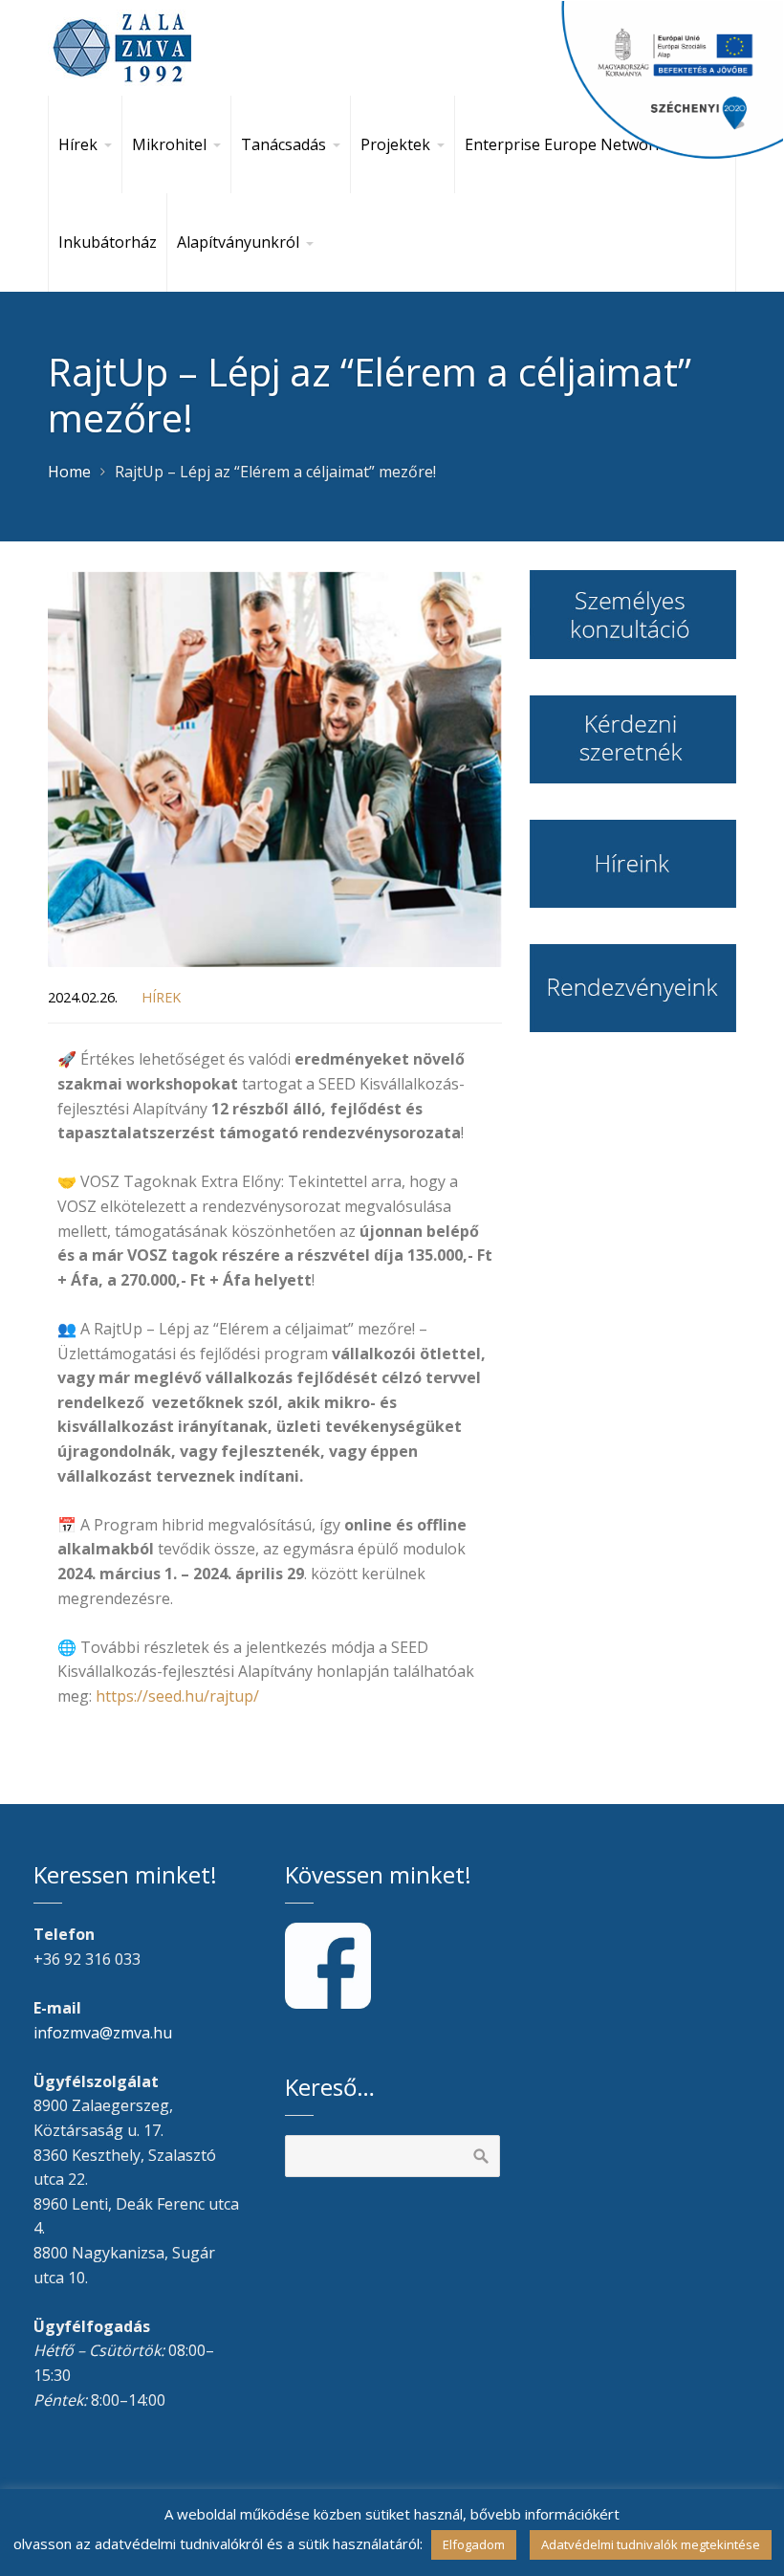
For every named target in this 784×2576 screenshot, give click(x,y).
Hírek (161, 997)
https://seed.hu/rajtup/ (177, 1696)
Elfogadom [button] (474, 2544)
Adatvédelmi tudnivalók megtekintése (651, 2544)
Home (69, 472)
